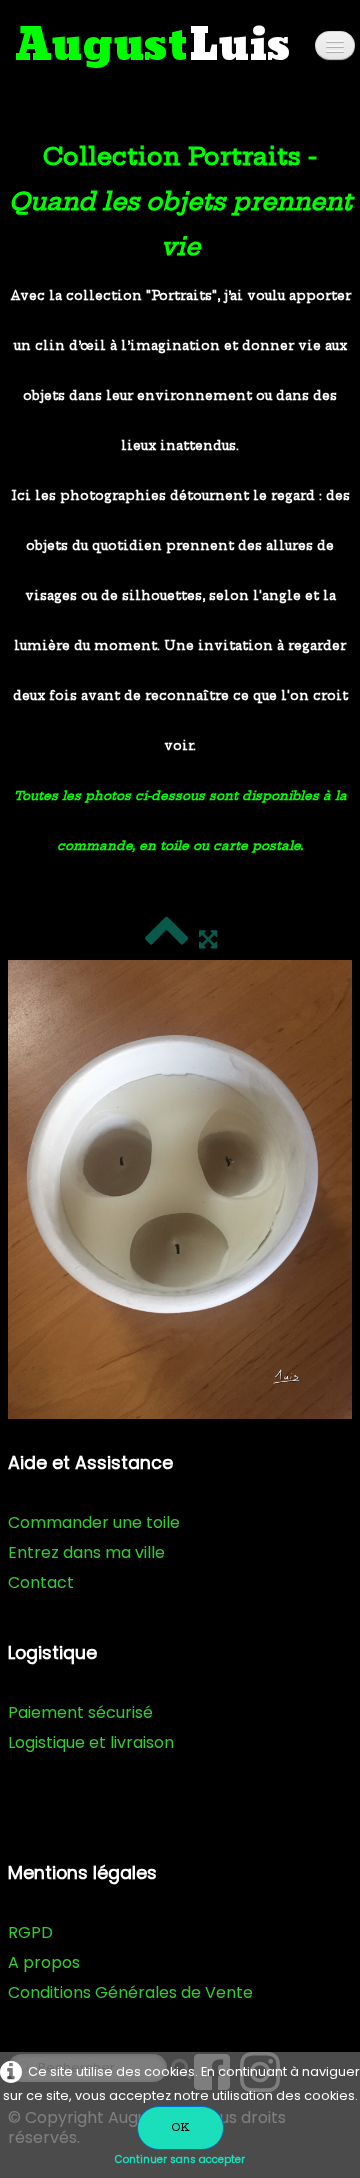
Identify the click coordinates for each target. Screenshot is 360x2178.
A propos (44, 1962)
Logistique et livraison (91, 1742)
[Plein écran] (208, 939)
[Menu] (335, 45)
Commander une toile (94, 1522)
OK (180, 2127)
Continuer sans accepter (180, 2159)
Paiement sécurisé (80, 1712)
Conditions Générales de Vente (130, 1992)
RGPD (30, 1932)
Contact (41, 1582)
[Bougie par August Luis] (180, 1189)
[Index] (167, 939)
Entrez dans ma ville (86, 1552)
